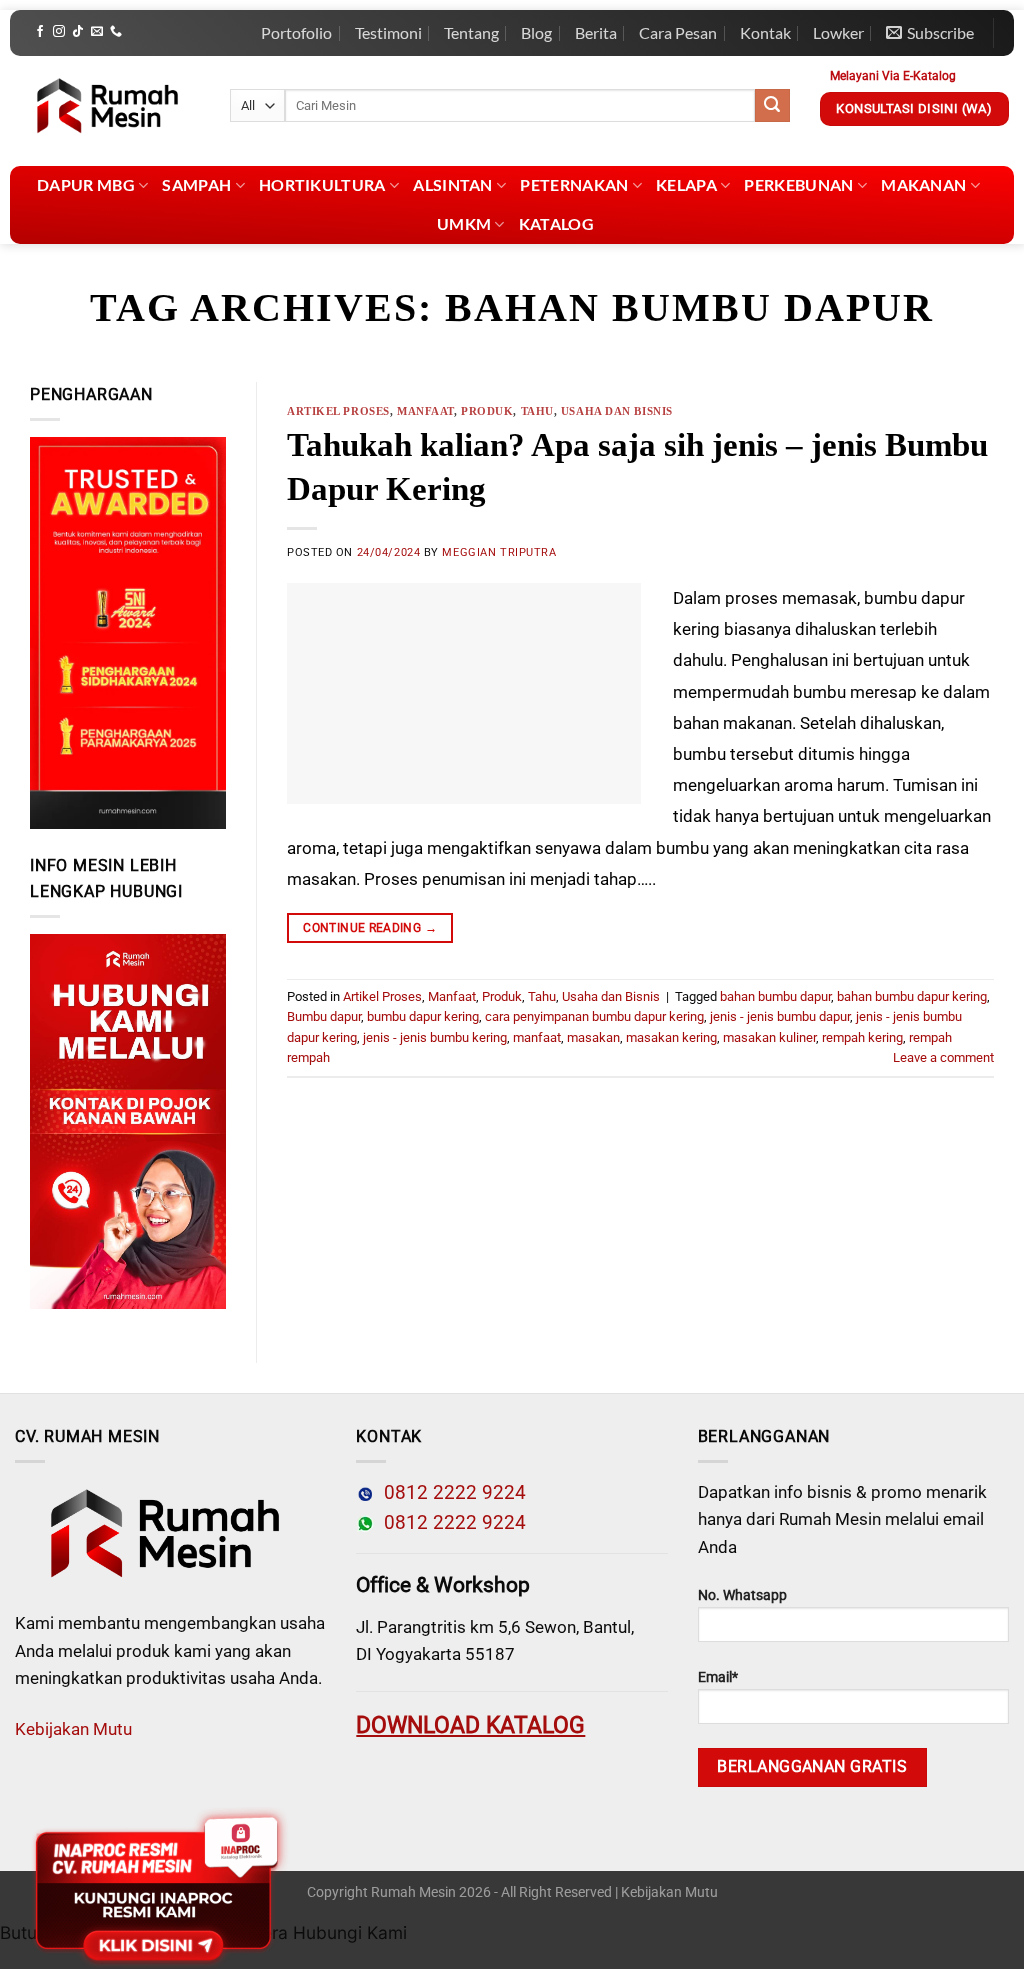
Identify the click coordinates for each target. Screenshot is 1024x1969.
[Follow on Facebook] (40, 32)
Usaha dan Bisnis (617, 411)
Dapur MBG (86, 184)
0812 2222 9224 (450, 1493)
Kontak (765, 32)
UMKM (464, 223)
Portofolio (296, 32)
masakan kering (671, 1037)
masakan (593, 1037)
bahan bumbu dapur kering (912, 996)
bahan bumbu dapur (775, 996)
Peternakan (574, 184)
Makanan (923, 184)
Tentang (471, 32)
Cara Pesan (678, 32)
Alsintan (453, 184)
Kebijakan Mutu (73, 1729)
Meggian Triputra (499, 552)
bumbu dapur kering (423, 1016)
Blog (536, 32)
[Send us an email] (97, 32)
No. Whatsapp (742, 1595)
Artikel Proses (338, 411)
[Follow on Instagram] (59, 32)
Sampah (196, 184)
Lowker (838, 32)
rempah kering (862, 1037)
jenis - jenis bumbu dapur (780, 1016)
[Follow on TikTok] (78, 32)
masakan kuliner (769, 1037)
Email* (718, 1677)
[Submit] (772, 106)
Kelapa (686, 184)
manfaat (537, 1037)
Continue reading (370, 928)
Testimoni (388, 32)
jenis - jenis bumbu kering (435, 1037)
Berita (596, 32)
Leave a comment (943, 1057)
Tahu (537, 411)
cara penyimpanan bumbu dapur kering (594, 1016)
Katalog (556, 223)
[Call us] (116, 32)
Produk (487, 411)
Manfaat (425, 411)
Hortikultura (322, 184)
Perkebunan (798, 184)
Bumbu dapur (324, 1016)
